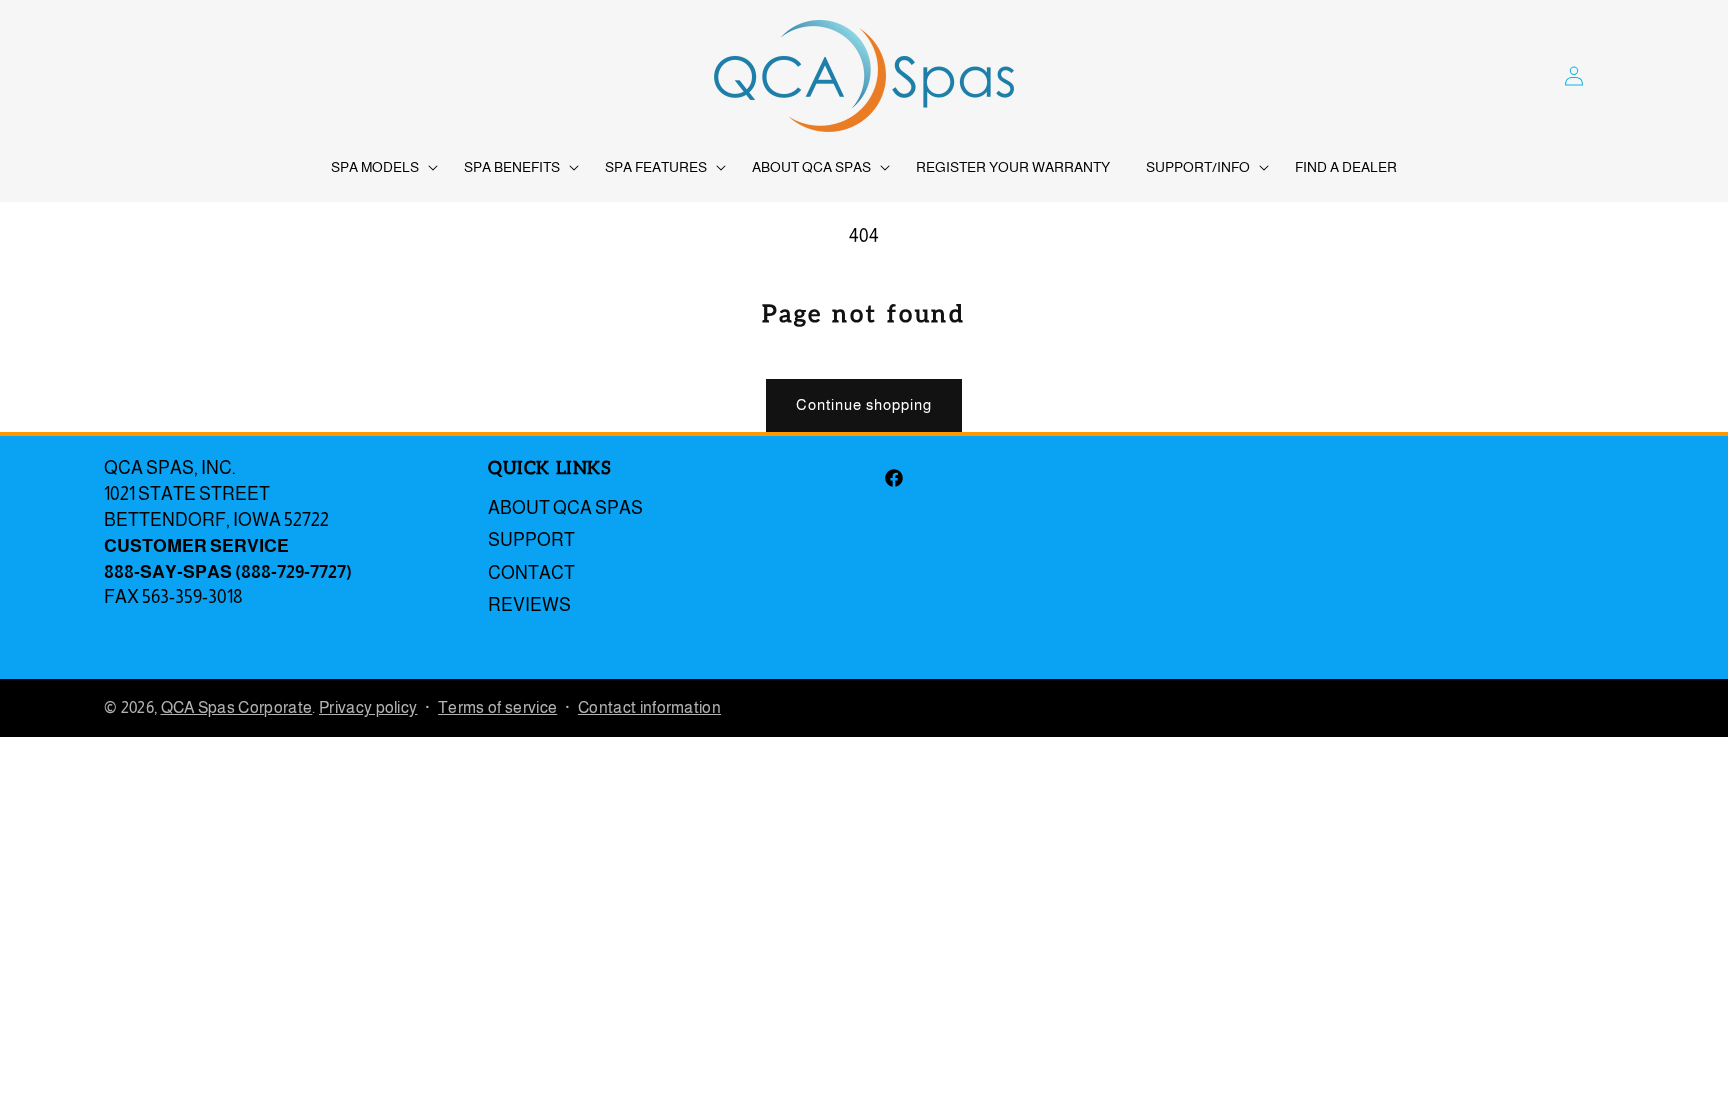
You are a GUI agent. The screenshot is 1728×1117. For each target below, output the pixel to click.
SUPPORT (531, 540)
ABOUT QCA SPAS (565, 508)
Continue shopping (864, 404)
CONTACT (531, 573)
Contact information (649, 707)
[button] (379, 167)
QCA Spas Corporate (237, 707)
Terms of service (497, 707)
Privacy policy (368, 707)
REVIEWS (529, 605)
